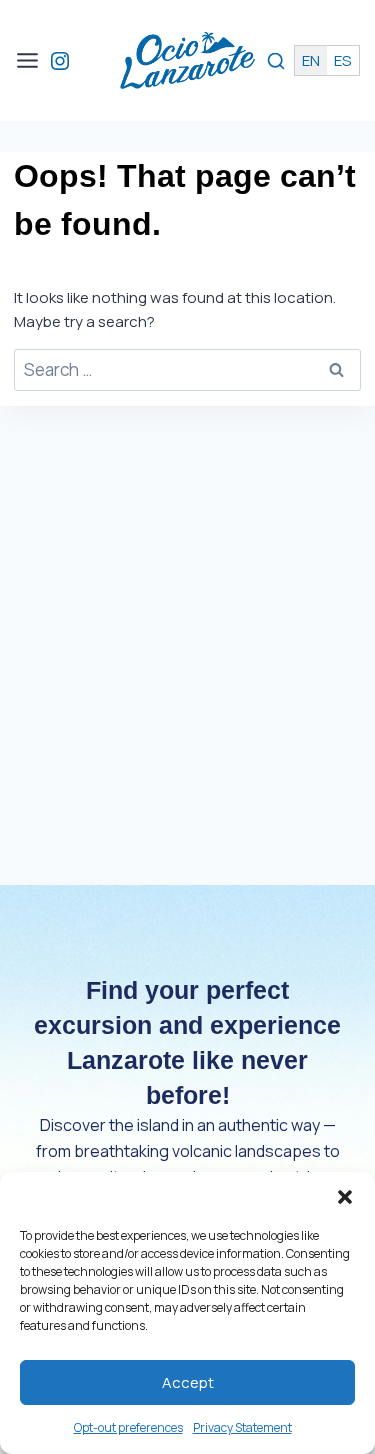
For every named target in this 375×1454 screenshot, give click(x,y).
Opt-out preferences (128, 1427)
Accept (188, 1382)
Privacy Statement (242, 1427)
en (311, 60)
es (342, 60)
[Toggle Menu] (27, 60)
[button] (345, 1197)
